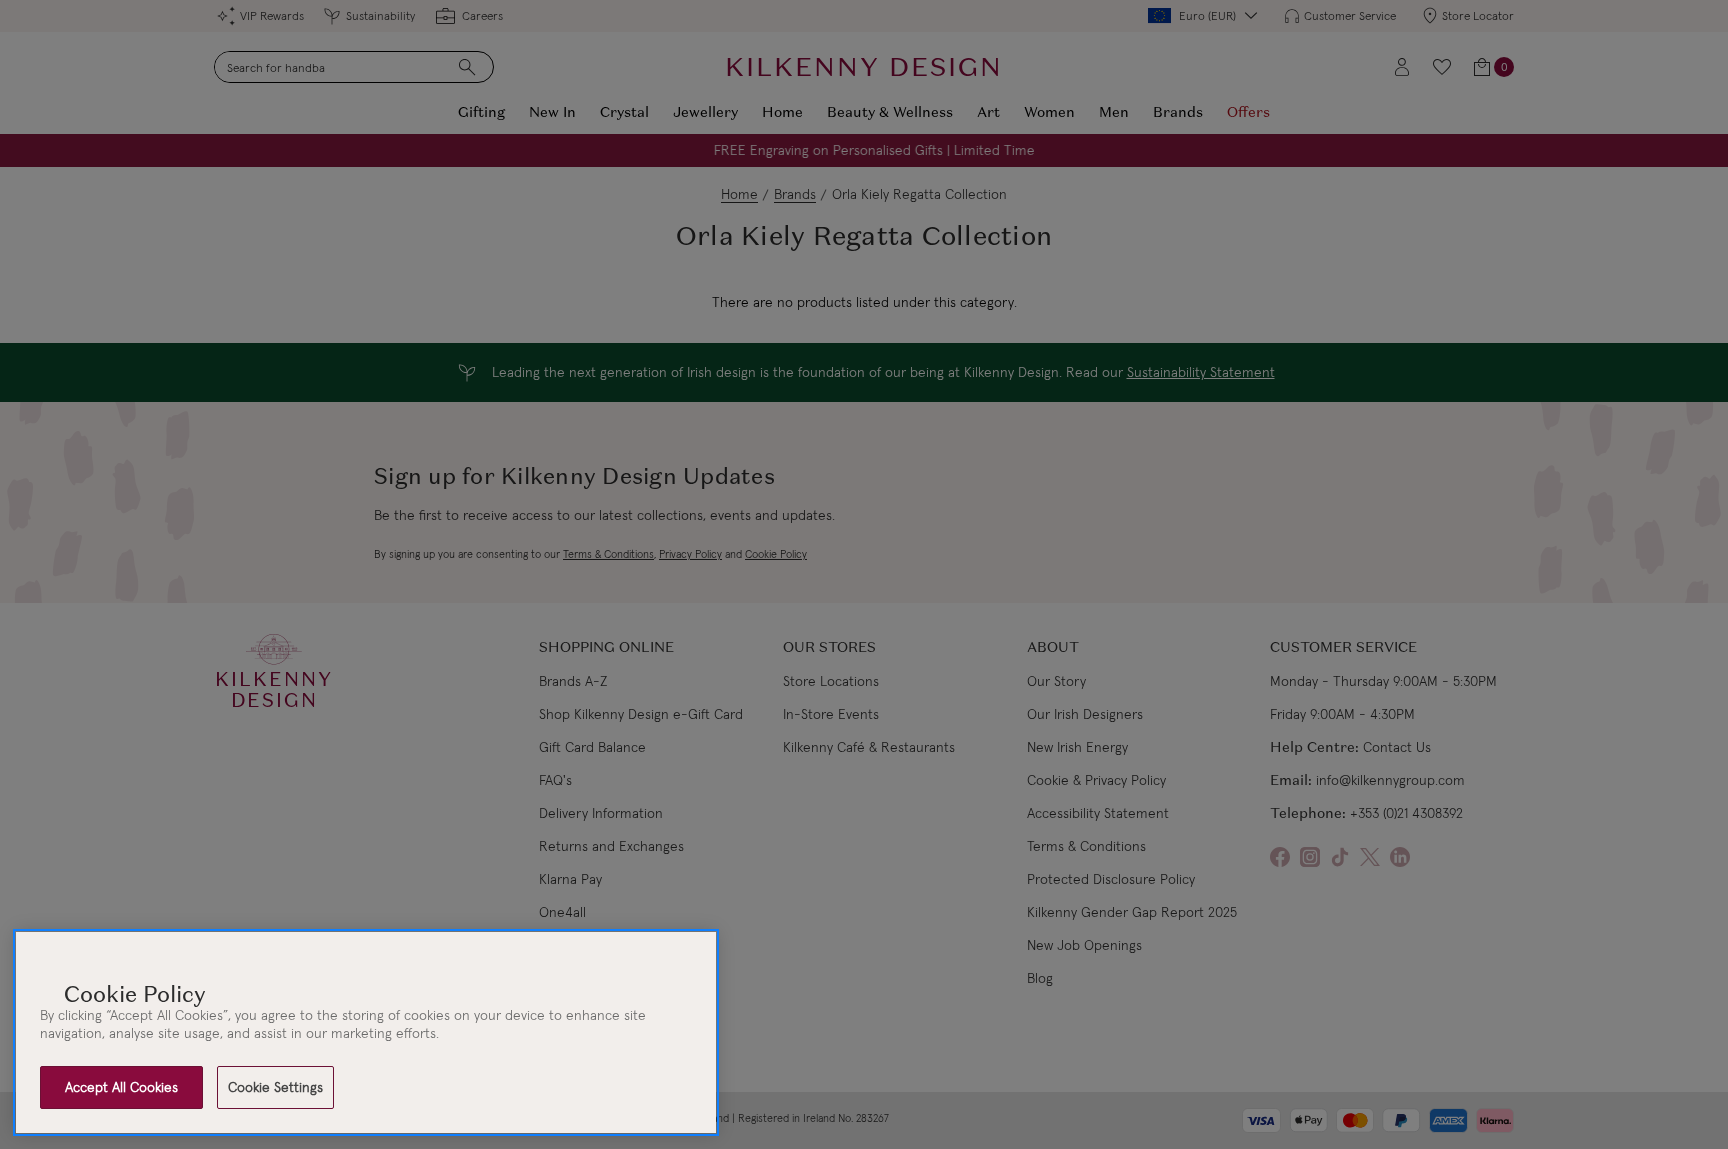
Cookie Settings (275, 1087)
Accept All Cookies (121, 1087)
